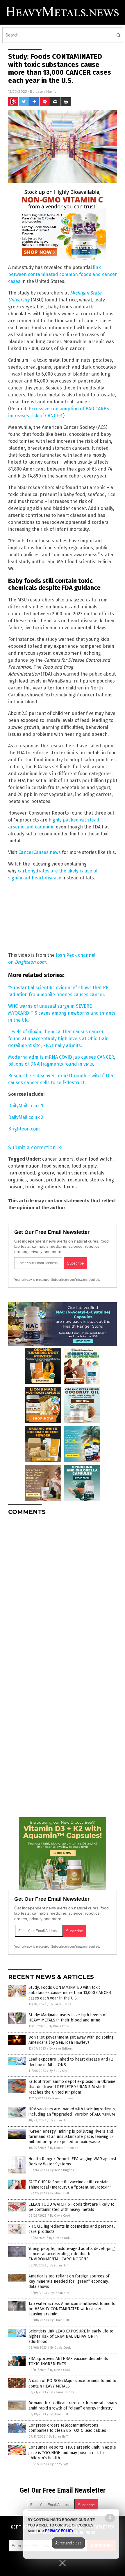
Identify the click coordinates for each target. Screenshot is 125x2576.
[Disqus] (63, 1592)
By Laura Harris (60, 2004)
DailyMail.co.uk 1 (26, 1106)
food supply (84, 1166)
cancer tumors (58, 1159)
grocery (46, 1173)
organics (17, 1180)
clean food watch (94, 1159)
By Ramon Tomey (60, 2098)
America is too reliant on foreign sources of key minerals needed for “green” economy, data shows (69, 2281)
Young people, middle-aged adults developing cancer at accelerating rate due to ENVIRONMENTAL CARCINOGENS (72, 2254)
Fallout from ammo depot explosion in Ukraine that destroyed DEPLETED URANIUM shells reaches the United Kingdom (72, 2087)
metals (97, 1173)
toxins (70, 1187)
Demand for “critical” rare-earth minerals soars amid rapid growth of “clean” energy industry (73, 2406)
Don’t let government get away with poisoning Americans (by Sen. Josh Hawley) (71, 2040)
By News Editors (61, 2049)
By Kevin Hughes (62, 2170)
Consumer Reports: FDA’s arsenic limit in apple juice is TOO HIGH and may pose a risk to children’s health (72, 2452)
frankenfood (22, 1173)
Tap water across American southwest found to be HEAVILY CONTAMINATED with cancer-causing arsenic (72, 2309)
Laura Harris (46, 91)
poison (36, 1180)
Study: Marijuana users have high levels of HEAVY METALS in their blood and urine (68, 2018)
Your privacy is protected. (32, 1280)
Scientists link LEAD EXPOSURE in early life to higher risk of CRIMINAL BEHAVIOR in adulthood (71, 2336)
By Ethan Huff (59, 2120)
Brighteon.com (24, 1129)
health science (72, 1173)
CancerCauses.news (40, 852)
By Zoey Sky (58, 2071)
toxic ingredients (43, 1187)
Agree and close (68, 2543)
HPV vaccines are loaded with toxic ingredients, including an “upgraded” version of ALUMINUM (72, 2112)
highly (56, 820)
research (77, 1180)
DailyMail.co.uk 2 (26, 1117)
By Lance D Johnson (64, 2148)
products (56, 1180)
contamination (24, 1166)
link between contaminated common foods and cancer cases (63, 274)
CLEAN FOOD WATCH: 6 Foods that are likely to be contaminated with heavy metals (72, 2207)
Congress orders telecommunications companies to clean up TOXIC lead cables (67, 2428)
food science (56, 1166)
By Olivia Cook (59, 2026)
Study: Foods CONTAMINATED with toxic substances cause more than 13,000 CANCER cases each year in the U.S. (70, 1993)
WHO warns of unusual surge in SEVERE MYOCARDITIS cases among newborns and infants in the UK (62, 1013)
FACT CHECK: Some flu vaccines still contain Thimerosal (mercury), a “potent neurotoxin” (70, 2185)
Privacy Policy (59, 2531)
